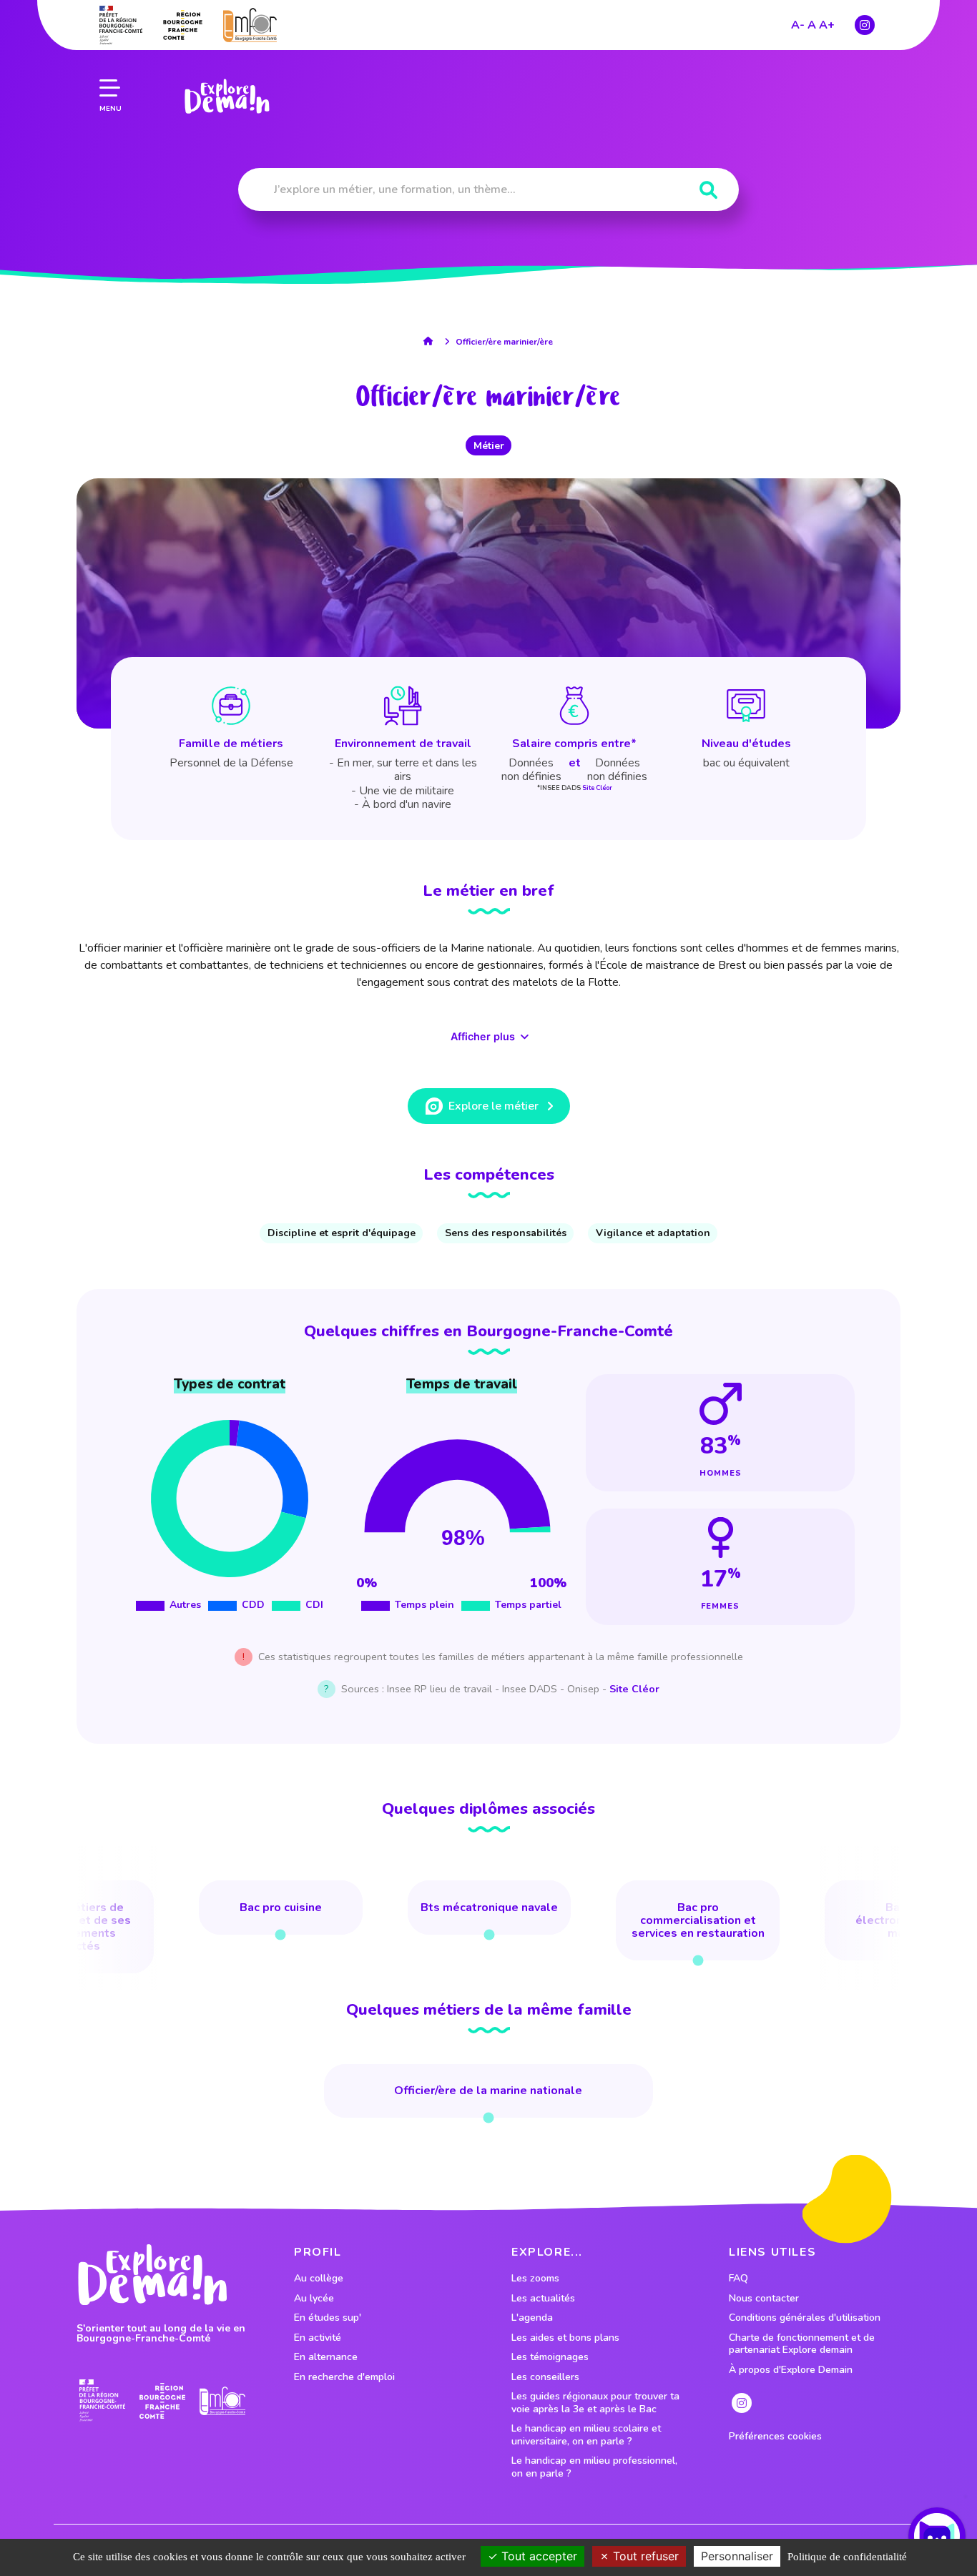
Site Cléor (597, 788)
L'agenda (532, 2318)
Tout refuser (644, 2556)
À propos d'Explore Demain (791, 2370)
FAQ (738, 2279)
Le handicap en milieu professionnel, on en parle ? (594, 2467)
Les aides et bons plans (565, 2338)
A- (798, 25)
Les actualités (543, 2299)
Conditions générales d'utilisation (805, 2318)
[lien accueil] (432, 341)
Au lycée (314, 2299)
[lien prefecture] (121, 25)
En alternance (326, 2357)
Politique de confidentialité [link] (847, 2557)
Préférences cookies (775, 2437)
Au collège (319, 2279)
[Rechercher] (708, 191)
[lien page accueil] (227, 97)
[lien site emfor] (250, 25)
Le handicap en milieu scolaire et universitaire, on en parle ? (586, 2435)
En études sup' (328, 2318)
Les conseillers (545, 2377)
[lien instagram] (865, 25)
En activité (318, 2338)
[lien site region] (183, 25)
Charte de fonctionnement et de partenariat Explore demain (802, 2344)
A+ (827, 25)
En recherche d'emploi (344, 2377)
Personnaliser (737, 2556)
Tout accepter (537, 2556)
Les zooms (535, 2279)
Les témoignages (550, 2357)
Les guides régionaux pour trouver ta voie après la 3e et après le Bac (595, 2403)
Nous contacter (764, 2299)
